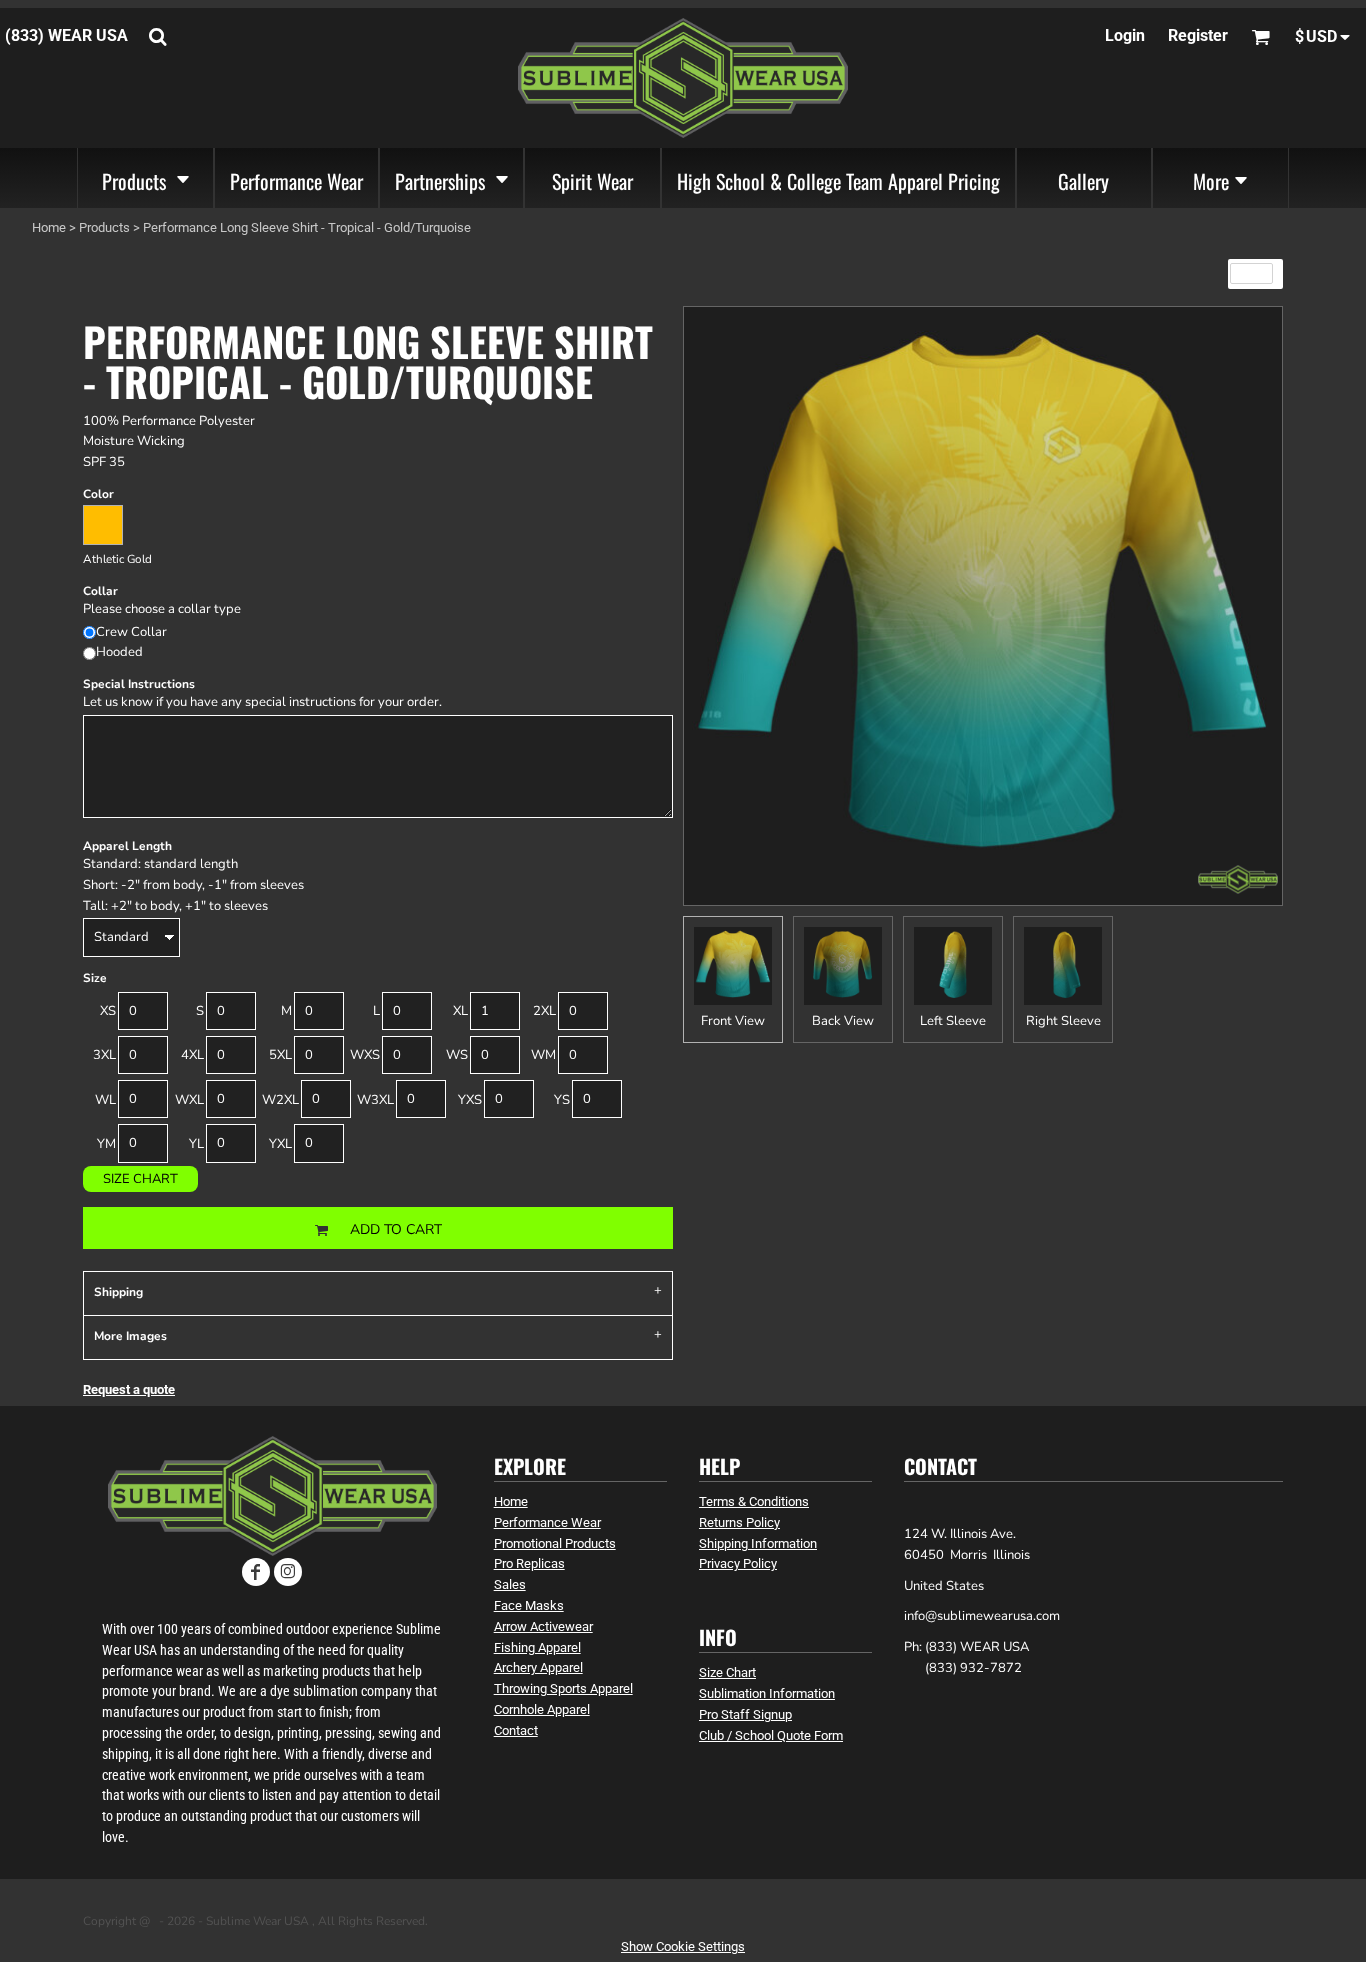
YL (196, 1144)
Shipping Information (758, 1543)
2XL (544, 1011)
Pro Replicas (529, 1563)
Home (49, 227)
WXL (189, 1100)
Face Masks (529, 1605)
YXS (470, 1100)
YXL (280, 1144)
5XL (280, 1055)
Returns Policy (739, 1522)
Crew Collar (131, 632)
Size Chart (140, 1179)
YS (562, 1100)
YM (106, 1144)
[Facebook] (256, 1572)
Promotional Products (555, 1543)
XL (460, 1011)
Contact (516, 1730)
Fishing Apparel (537, 1647)
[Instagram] (288, 1572)
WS (457, 1055)
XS (108, 1011)
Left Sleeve (953, 1021)
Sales (510, 1584)
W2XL (280, 1100)
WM (543, 1055)
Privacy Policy (738, 1563)
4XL (192, 1055)
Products (104, 227)
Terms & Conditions (754, 1501)
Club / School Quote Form (771, 1735)
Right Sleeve (1063, 1021)
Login (1125, 35)
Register (1198, 35)
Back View (843, 1021)
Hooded (119, 652)
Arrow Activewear (543, 1626)
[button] (145, 178)
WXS (365, 1055)
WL (105, 1100)
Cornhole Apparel (542, 1709)
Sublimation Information (767, 1693)
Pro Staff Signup (745, 1714)
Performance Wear (547, 1522)
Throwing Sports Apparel (563, 1688)
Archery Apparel (538, 1667)
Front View (733, 1021)
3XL (104, 1055)
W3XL (375, 1100)
